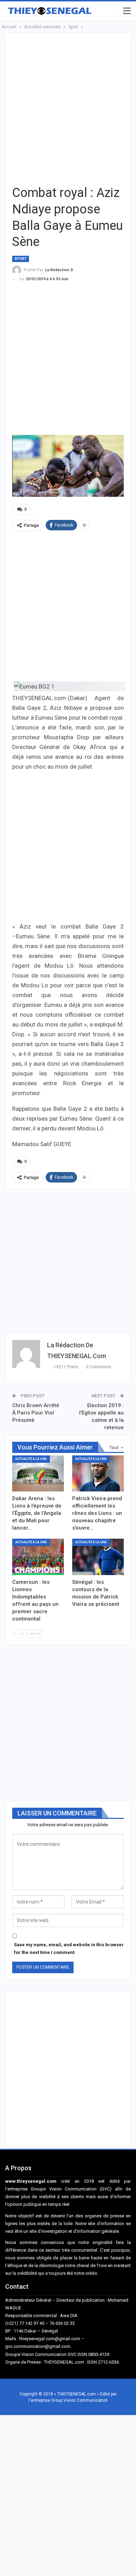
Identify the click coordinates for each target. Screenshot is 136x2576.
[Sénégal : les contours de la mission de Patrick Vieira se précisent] (98, 1557)
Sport (21, 259)
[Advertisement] (68, 108)
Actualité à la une (31, 1459)
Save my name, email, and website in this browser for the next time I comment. (69, 1949)
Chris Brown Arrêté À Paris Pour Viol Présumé (36, 1413)
